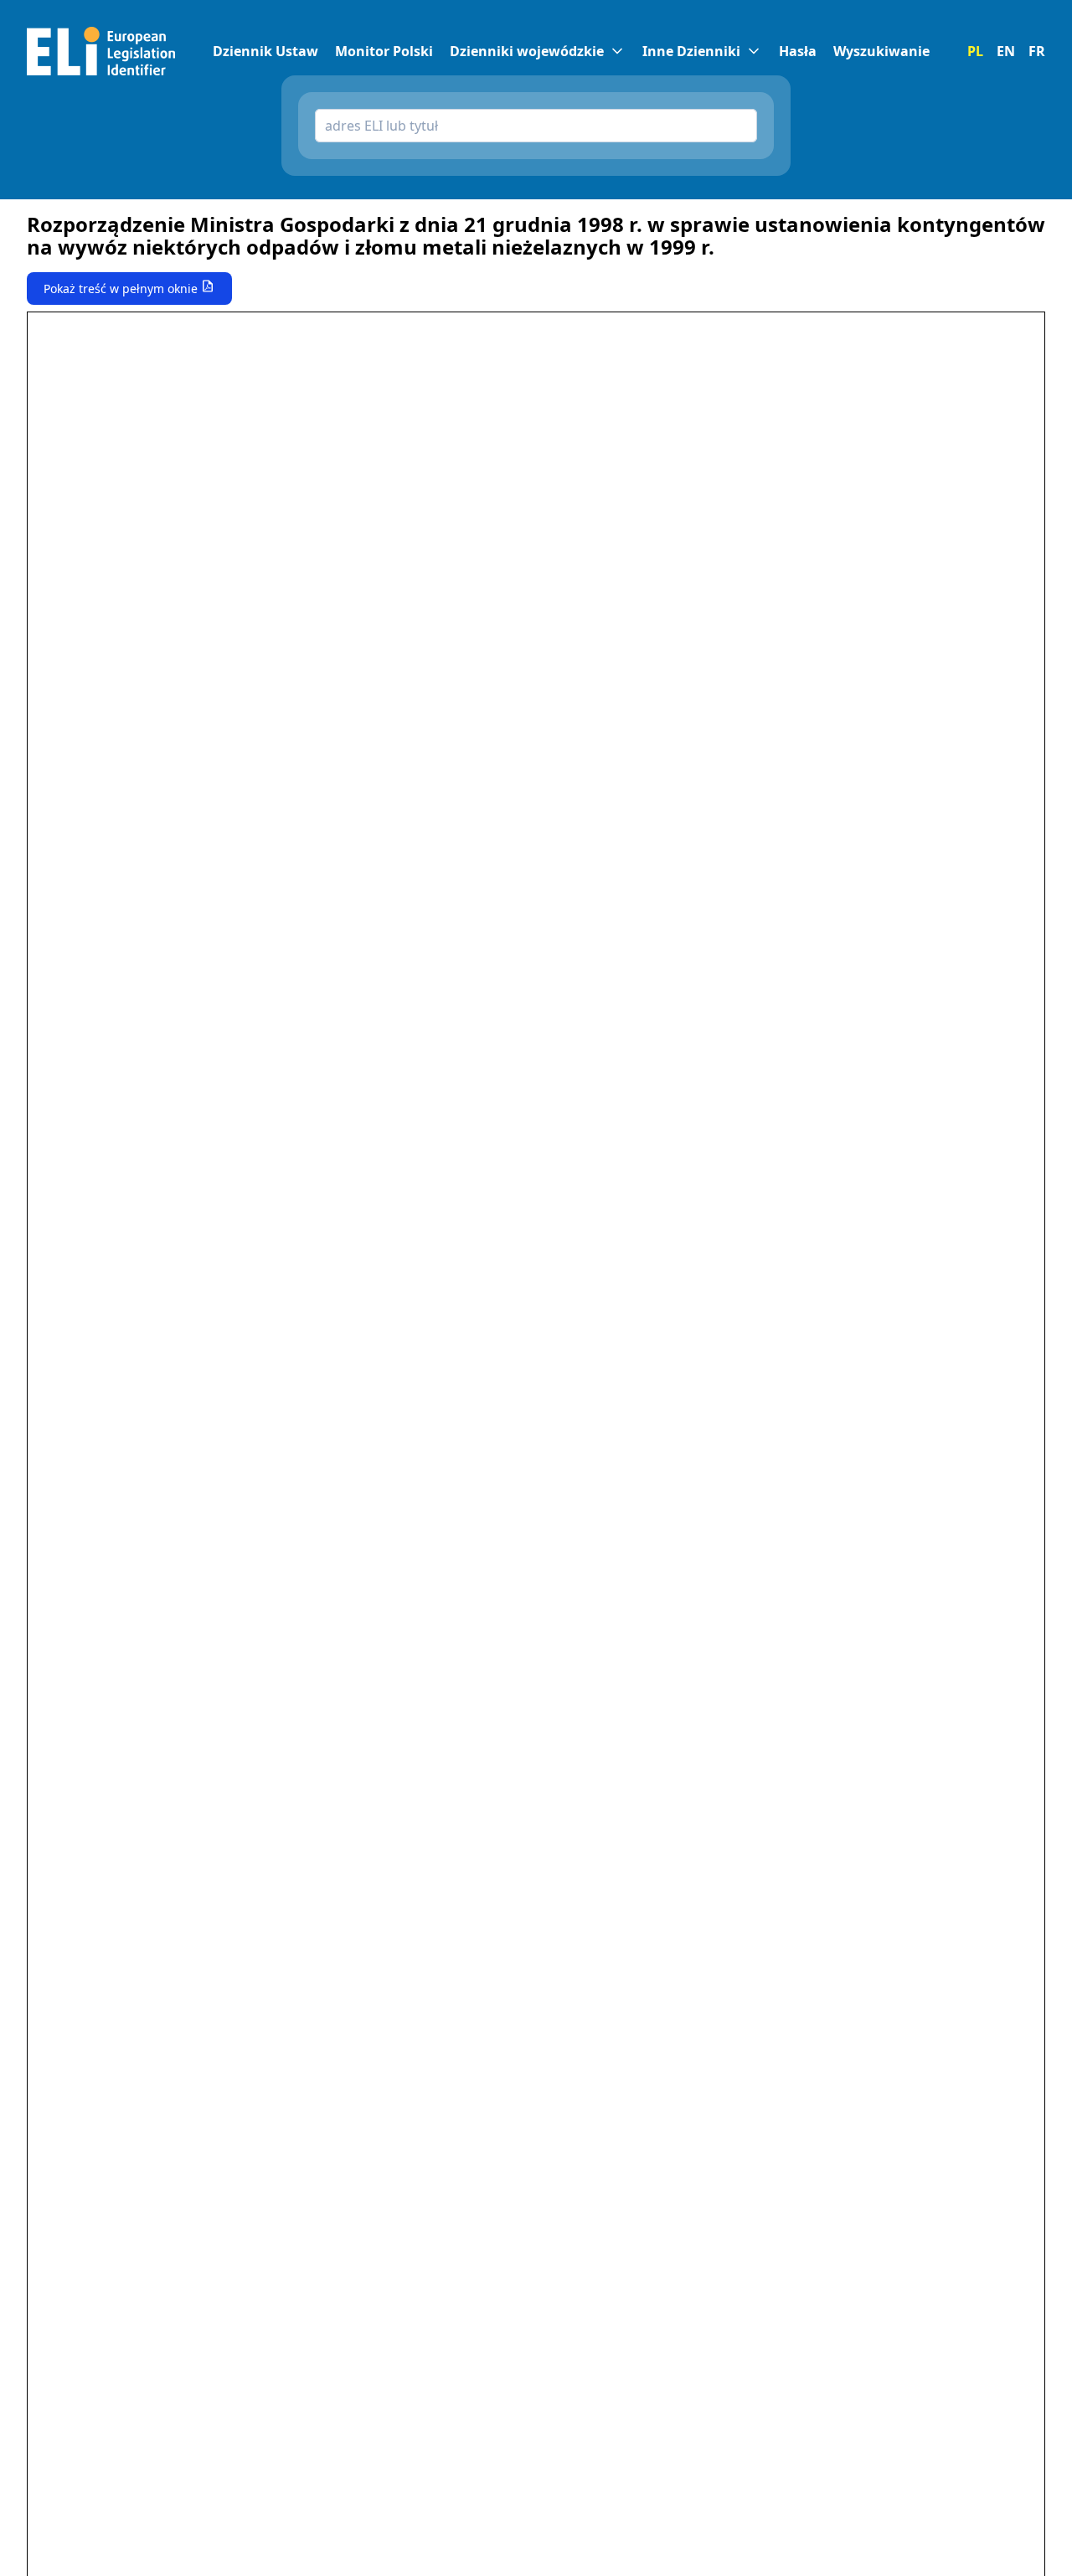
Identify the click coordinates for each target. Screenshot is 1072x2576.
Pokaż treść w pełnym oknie (121, 289)
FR (1037, 51)
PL (975, 51)
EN (1006, 51)
